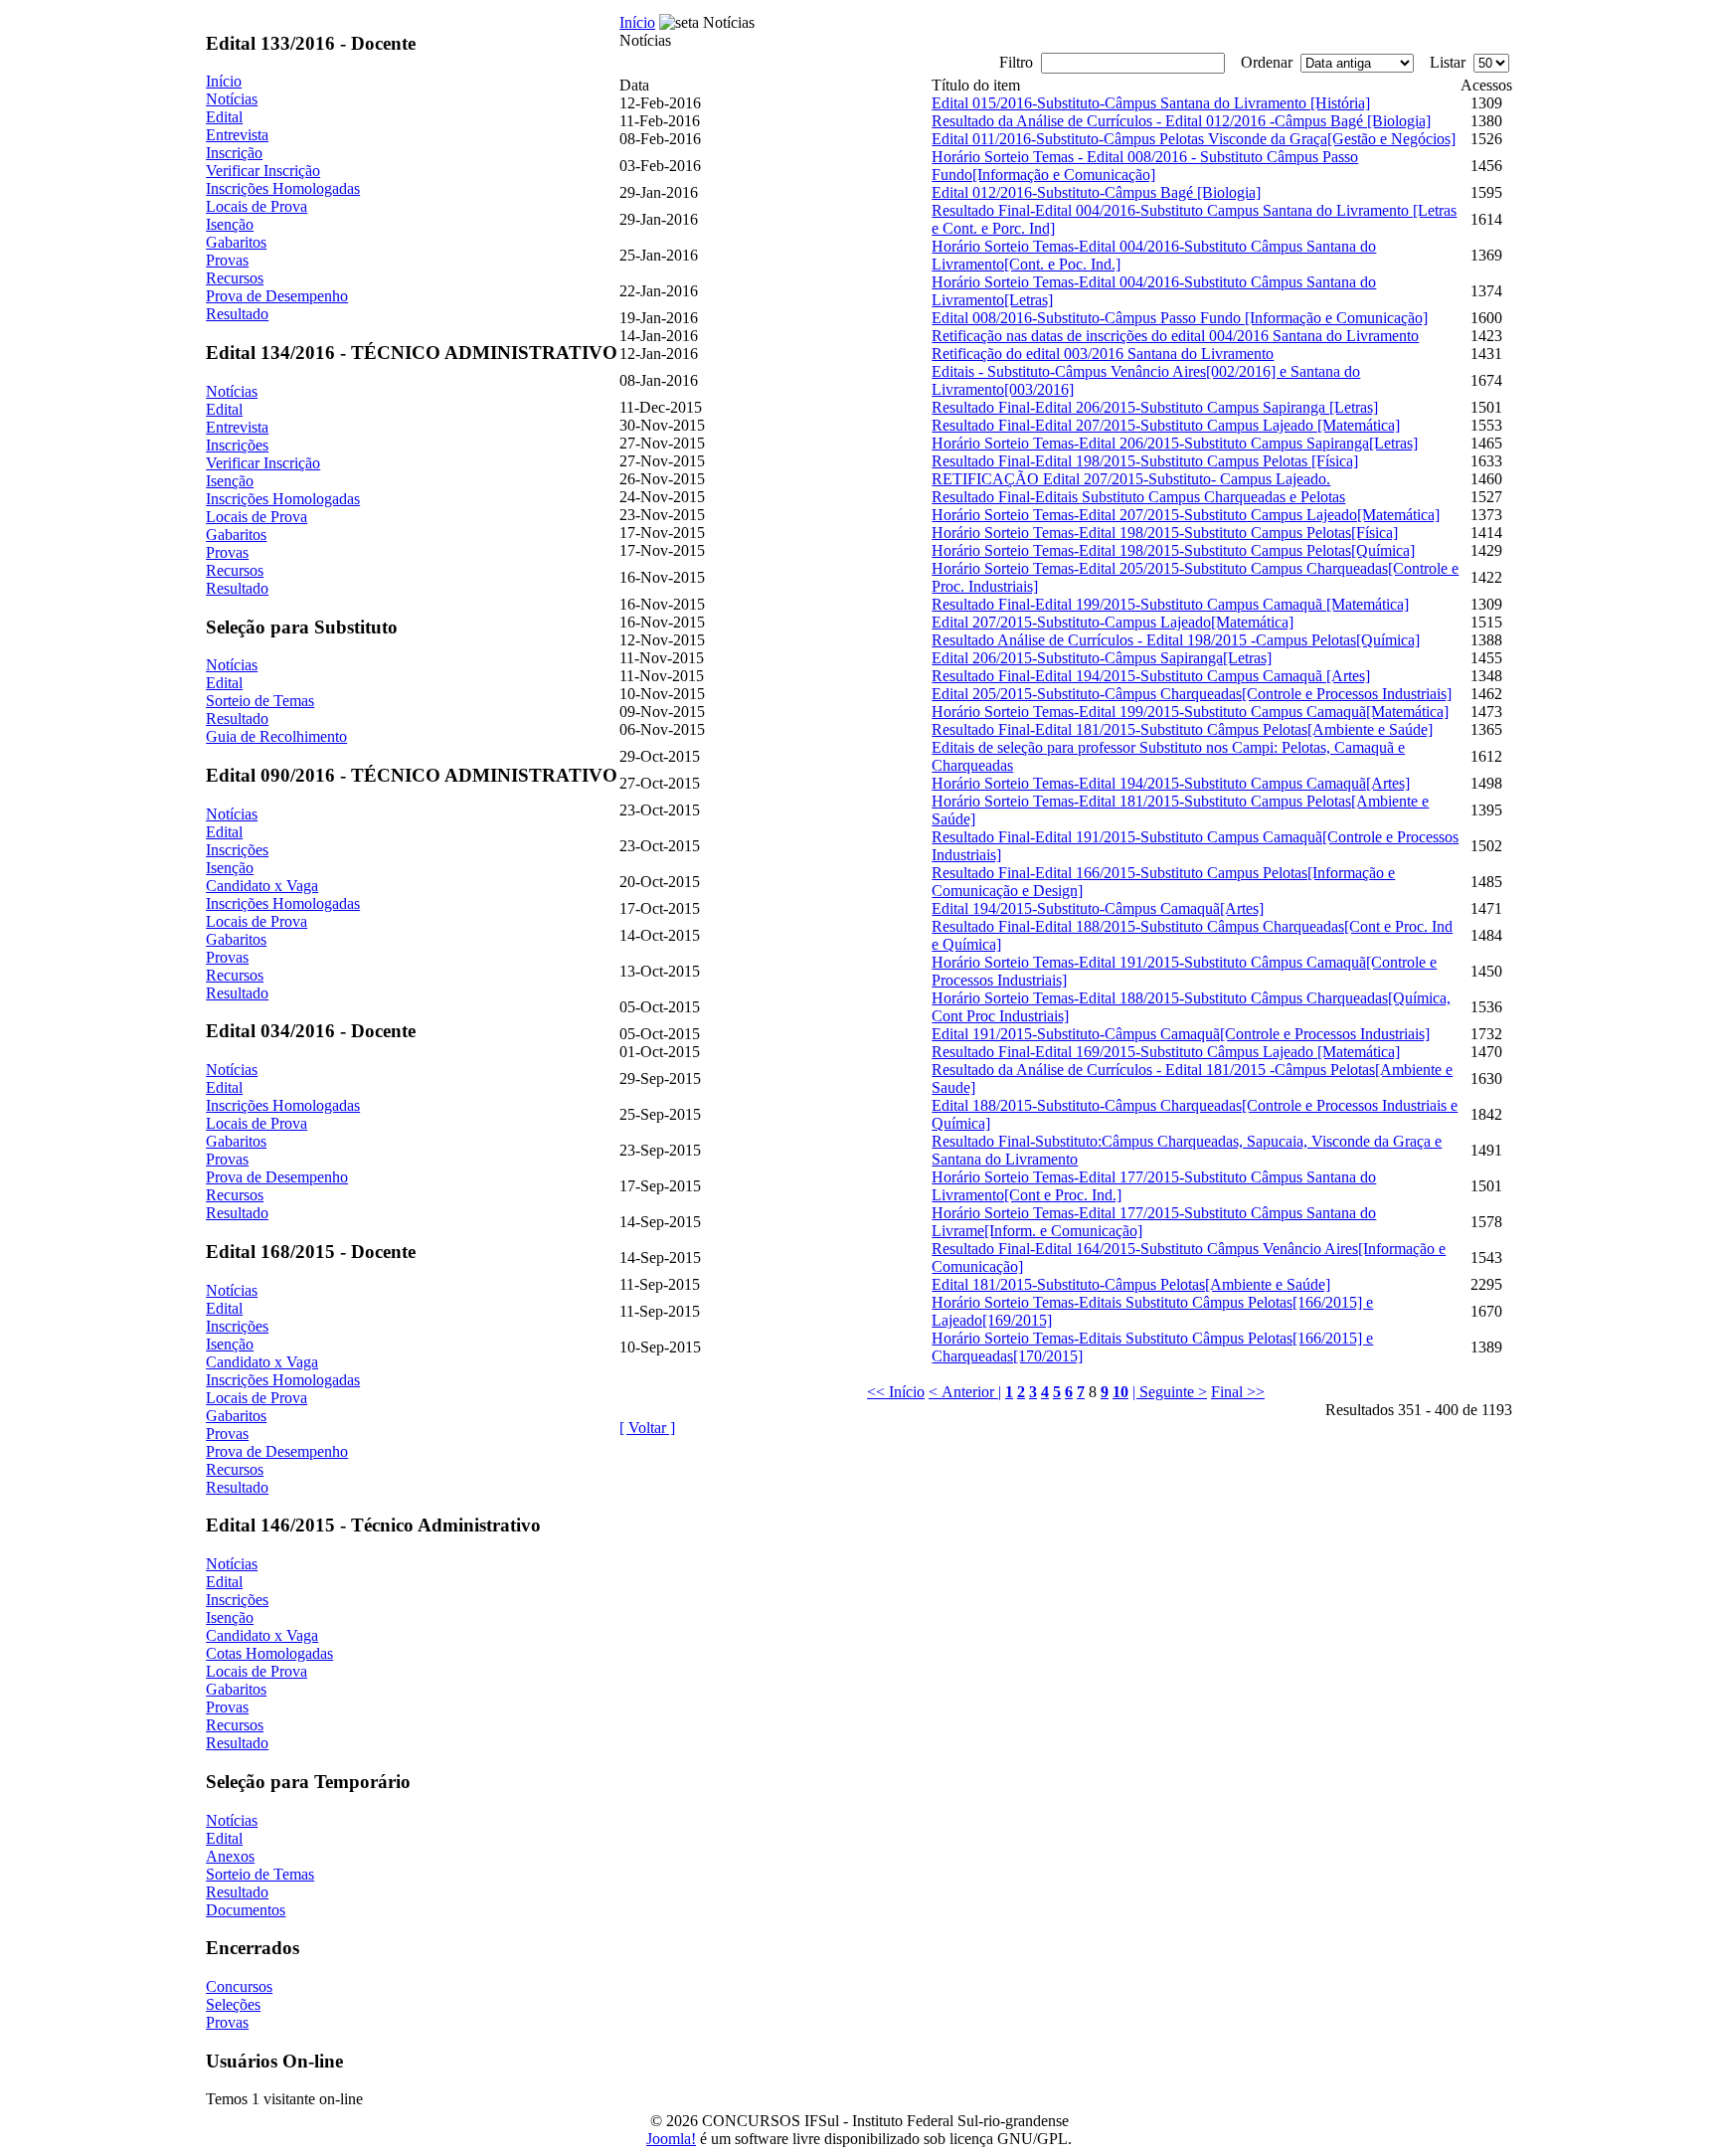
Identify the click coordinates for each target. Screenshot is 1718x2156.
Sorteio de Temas (260, 701)
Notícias (232, 99)
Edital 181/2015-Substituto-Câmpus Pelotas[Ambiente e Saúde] (1131, 1284)
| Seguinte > (1170, 1392)
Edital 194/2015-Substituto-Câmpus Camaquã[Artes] (1098, 908)
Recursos (235, 278)
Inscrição (234, 153)
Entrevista (237, 135)
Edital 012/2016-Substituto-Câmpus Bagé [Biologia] (1096, 192)
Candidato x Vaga (262, 886)
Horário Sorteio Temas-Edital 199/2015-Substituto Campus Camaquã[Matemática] (1190, 712)
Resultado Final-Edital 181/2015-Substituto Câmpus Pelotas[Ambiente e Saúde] (1182, 729)
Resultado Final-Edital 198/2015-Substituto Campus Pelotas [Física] (1145, 461)
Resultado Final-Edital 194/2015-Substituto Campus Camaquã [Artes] (1151, 676)
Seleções (233, 2004)
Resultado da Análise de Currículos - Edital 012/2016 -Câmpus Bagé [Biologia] (1181, 121)
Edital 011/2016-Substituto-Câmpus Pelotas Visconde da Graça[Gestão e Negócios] (1194, 139)
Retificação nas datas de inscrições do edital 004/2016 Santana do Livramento (1175, 336)
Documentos (246, 1910)
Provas (227, 260)
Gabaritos (236, 242)
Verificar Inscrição (263, 171)
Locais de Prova (257, 206)
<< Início (896, 1392)
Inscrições (237, 445)
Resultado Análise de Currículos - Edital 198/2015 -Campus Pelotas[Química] (1176, 640)
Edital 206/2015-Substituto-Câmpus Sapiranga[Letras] (1102, 658)
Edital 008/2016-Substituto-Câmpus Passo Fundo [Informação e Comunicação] (1180, 318)
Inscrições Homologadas (283, 188)
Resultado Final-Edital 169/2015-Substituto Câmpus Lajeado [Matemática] (1166, 1052)
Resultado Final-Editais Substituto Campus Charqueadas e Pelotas (1138, 497)
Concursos (239, 1986)
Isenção (230, 224)
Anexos (230, 1856)
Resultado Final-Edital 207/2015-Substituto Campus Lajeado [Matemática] (1166, 425)
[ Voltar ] (647, 1428)
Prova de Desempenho (277, 296)
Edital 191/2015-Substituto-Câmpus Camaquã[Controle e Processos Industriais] (1181, 1034)
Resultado (237, 314)
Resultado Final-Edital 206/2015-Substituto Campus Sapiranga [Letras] (1155, 407)
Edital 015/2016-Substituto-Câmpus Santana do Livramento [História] (1151, 103)
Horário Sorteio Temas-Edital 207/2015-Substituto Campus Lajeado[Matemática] (1186, 515)
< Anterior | (965, 1392)
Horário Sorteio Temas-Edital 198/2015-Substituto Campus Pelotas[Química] (1173, 550)
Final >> (1238, 1392)
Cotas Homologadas (269, 1653)
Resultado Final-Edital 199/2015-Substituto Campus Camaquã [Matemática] (1170, 604)
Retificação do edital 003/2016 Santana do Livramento (1103, 354)
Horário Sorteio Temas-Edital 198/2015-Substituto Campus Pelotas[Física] (1165, 533)
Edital (224, 117)
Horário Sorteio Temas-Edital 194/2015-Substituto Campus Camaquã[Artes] (1171, 783)
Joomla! (671, 2139)
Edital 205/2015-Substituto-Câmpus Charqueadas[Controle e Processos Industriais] (1192, 694)
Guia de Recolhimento (276, 736)
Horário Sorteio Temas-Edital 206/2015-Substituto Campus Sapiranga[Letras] (1175, 443)
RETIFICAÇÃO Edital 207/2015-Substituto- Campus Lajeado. (1131, 479)
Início (224, 81)
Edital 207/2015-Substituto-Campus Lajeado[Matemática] (1113, 622)
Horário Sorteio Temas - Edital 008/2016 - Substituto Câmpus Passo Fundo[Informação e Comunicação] (1145, 166)
